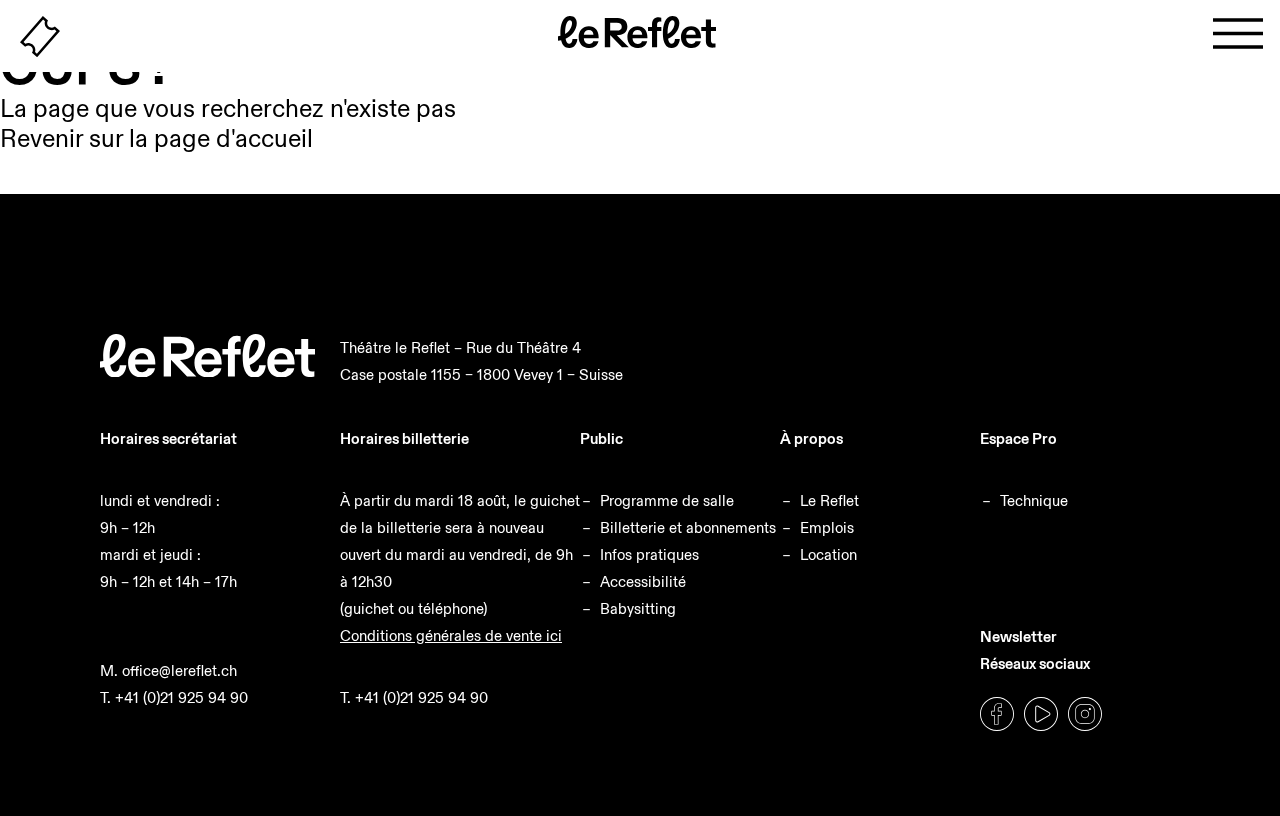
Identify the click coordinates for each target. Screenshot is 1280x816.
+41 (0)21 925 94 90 (181, 697)
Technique (1034, 500)
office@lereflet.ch (179, 670)
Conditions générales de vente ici (451, 635)
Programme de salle (667, 500)
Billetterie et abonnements (688, 527)
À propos (811, 438)
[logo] (207, 371)
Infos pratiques (649, 554)
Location (828, 554)
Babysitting (638, 608)
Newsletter (1018, 636)
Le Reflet (829, 500)
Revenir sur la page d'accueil (156, 138)
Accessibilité (643, 581)
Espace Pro (1018, 438)
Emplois (827, 527)
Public (601, 438)
